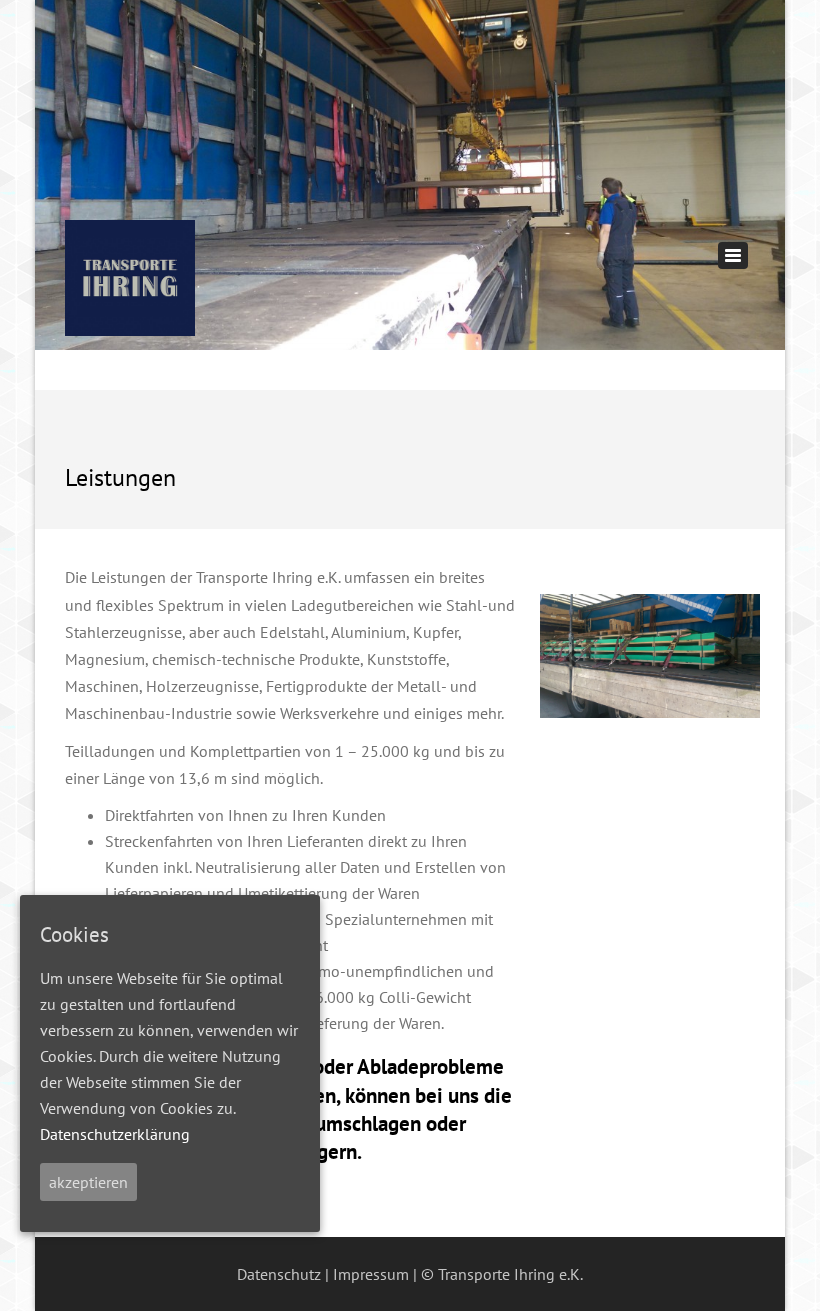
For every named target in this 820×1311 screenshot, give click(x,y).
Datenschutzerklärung (115, 1134)
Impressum (371, 1274)
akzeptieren (88, 1182)
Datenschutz (279, 1274)
